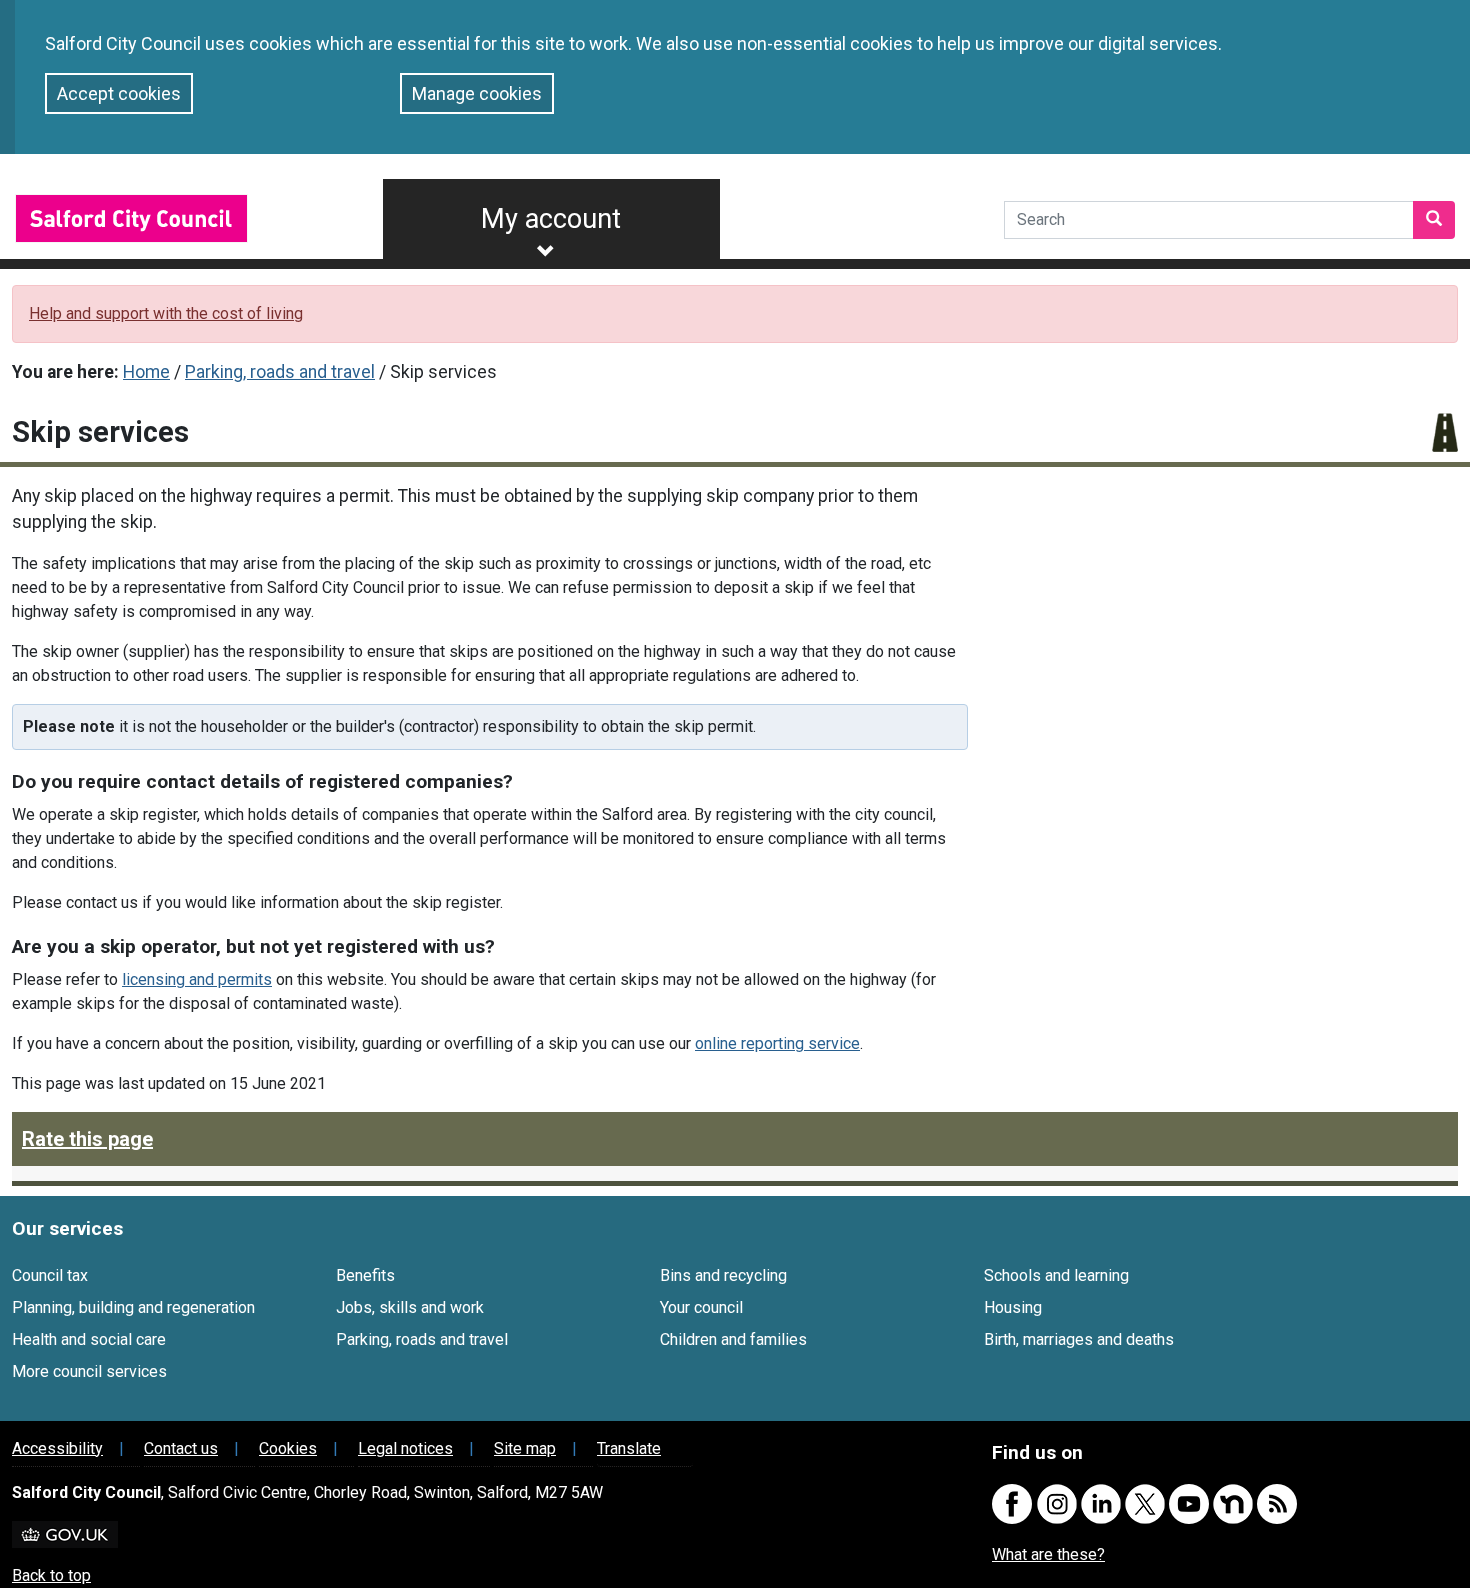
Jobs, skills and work (410, 1307)
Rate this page (87, 1139)
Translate (629, 1448)
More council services (89, 1371)
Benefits (365, 1275)
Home (146, 372)
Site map (525, 1448)
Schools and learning (1056, 1275)
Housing (1013, 1307)
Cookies (288, 1448)
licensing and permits (197, 979)
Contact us (181, 1448)
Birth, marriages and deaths (1079, 1339)
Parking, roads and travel (280, 372)
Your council (701, 1307)
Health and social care (89, 1339)
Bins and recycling (723, 1275)
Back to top (51, 1575)
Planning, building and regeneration (133, 1307)
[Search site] (1434, 220)
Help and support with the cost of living (166, 313)
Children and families (733, 1339)
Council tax (50, 1275)
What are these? (1048, 1554)
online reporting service (777, 1043)
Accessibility (57, 1448)
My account (551, 219)
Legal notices (405, 1448)
